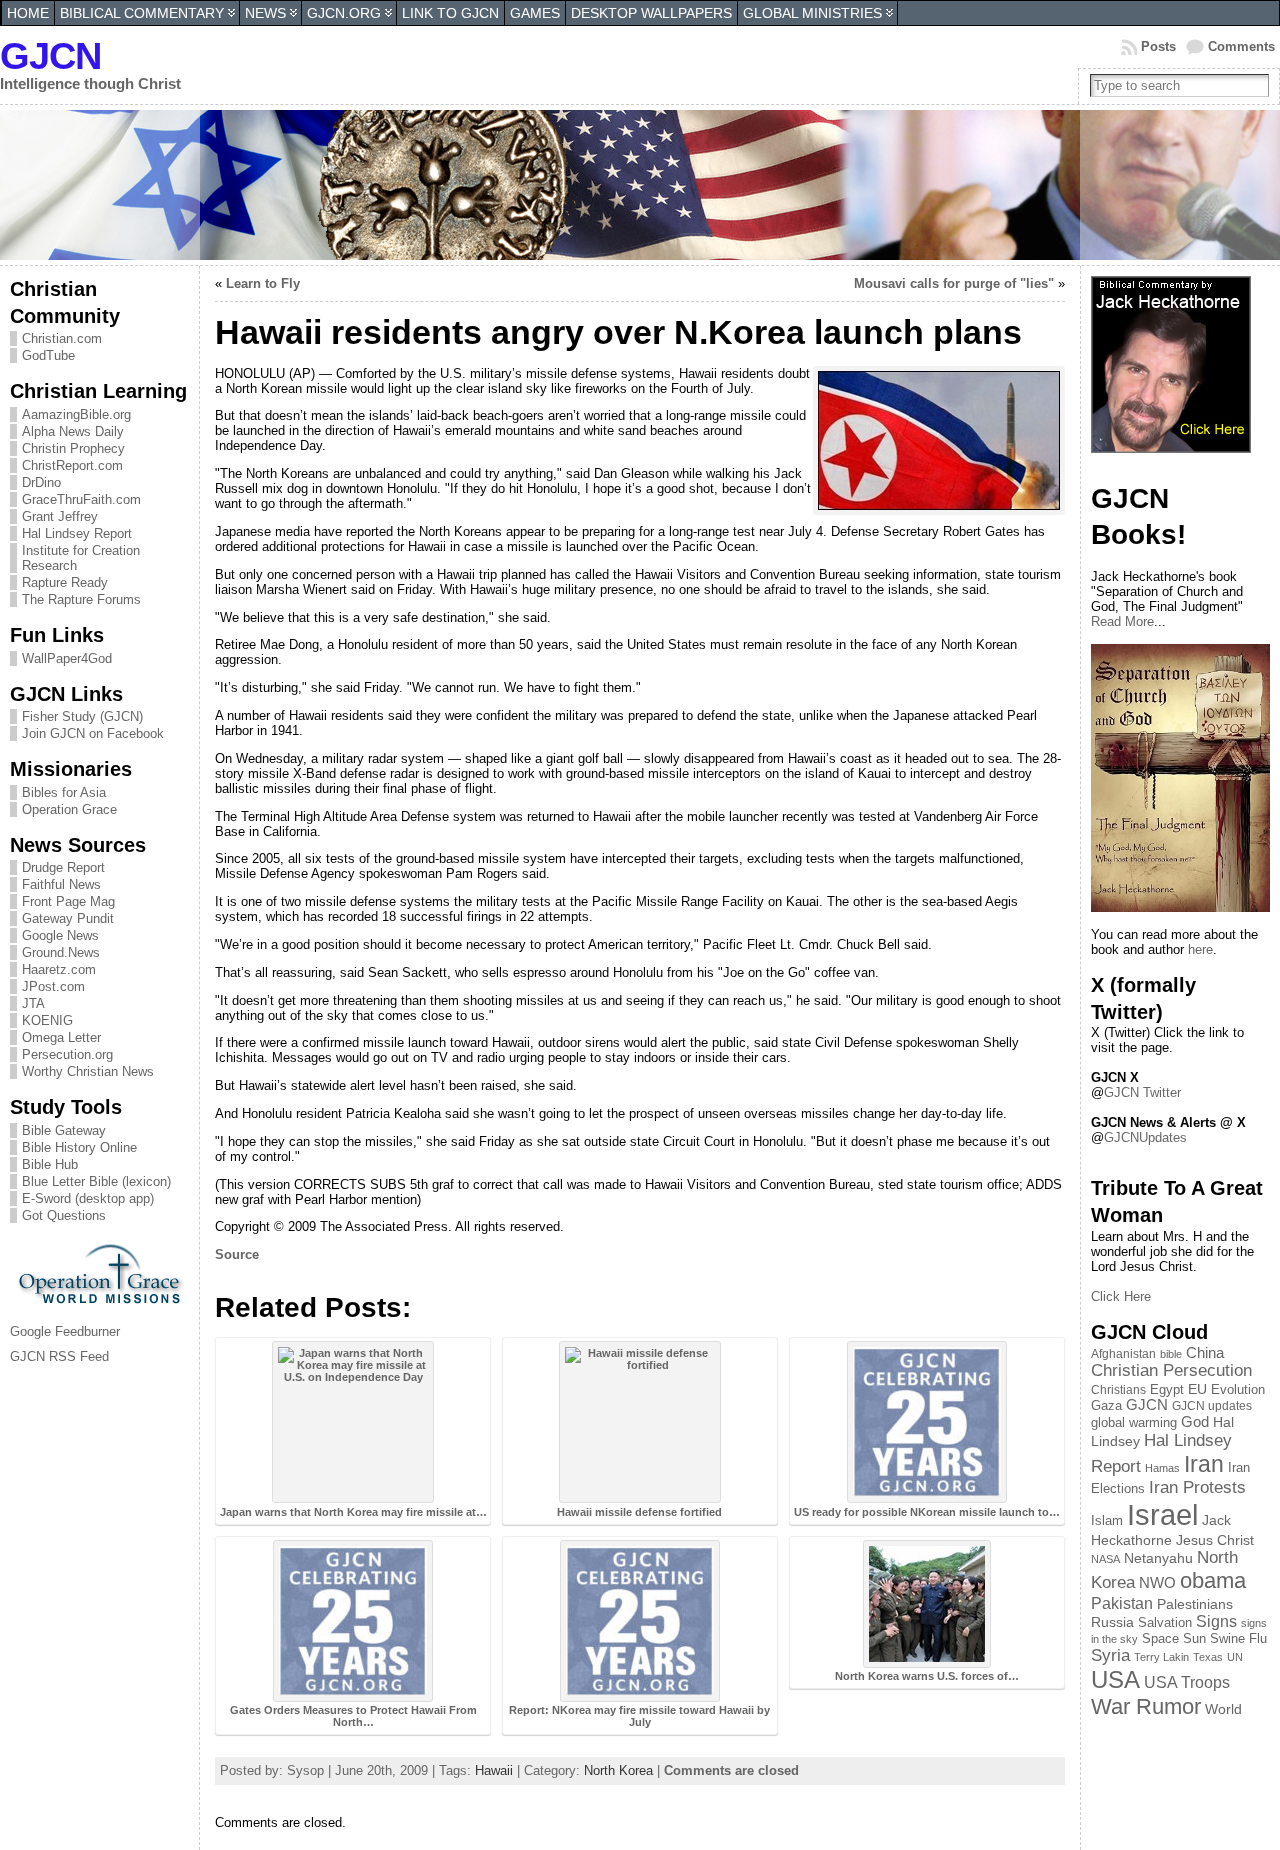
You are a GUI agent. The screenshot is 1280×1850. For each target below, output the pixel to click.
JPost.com (53, 986)
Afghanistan (1123, 1354)
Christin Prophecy (73, 448)
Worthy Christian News (88, 1071)
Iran (1204, 1464)
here (1200, 949)
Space (1160, 1638)
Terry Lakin (1161, 1657)
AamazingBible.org (76, 414)
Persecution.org (67, 1054)
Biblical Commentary (142, 13)
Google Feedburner (65, 1331)
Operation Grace (69, 809)
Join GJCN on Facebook (93, 733)
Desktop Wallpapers (651, 13)
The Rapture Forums (81, 599)
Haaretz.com (59, 969)
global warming (1134, 1422)
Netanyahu (1158, 1558)
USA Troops (1187, 1682)
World (1223, 1709)
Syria (1110, 1655)
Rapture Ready (65, 582)
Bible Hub (50, 1164)
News (265, 13)
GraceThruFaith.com (81, 499)
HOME (28, 13)
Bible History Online (79, 1147)
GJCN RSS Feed (59, 1356)
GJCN (50, 55)
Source (237, 1254)
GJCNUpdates (1145, 1137)
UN (1235, 1657)
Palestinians (1195, 1604)
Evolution (1238, 1389)
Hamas (1162, 1468)
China (1205, 1353)
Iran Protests (1197, 1487)
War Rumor (1146, 1706)
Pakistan (1122, 1603)
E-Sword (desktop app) (88, 1198)
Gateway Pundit (68, 918)
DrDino (41, 482)
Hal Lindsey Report (77, 533)
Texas (1208, 1657)
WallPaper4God (67, 658)
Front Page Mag (68, 901)
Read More (1122, 621)
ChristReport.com (72, 465)
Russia (1112, 1622)
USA (1115, 1679)
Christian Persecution (1171, 1370)
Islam (1107, 1521)
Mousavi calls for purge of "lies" (954, 283)
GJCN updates (1212, 1406)
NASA (1105, 1559)
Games (535, 13)
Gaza (1106, 1406)
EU (1197, 1389)
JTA (33, 1003)
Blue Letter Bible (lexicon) (96, 1181)
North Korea (618, 1770)
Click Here (1121, 1296)
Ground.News (61, 952)
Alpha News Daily (73, 431)
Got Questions (64, 1215)
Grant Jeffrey (60, 516)
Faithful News (61, 884)
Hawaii (494, 1770)
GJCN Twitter (1142, 1092)
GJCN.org (344, 13)
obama (1213, 1580)
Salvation (1165, 1623)
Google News (60, 935)
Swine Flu (1238, 1638)
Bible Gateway (64, 1130)
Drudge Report (63, 867)
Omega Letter (61, 1037)
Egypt (1167, 1389)
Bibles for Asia (64, 792)
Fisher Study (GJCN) (82, 716)
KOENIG (47, 1020)
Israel (1162, 1514)
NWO (1157, 1583)
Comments (1241, 46)
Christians (1118, 1389)
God (1195, 1421)
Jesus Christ (1215, 1540)
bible (1171, 1354)
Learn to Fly (263, 283)
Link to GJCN (450, 13)
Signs (1216, 1621)
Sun (1194, 1639)
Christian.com (62, 338)
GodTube (48, 355)
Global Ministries (812, 13)
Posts (1158, 46)
